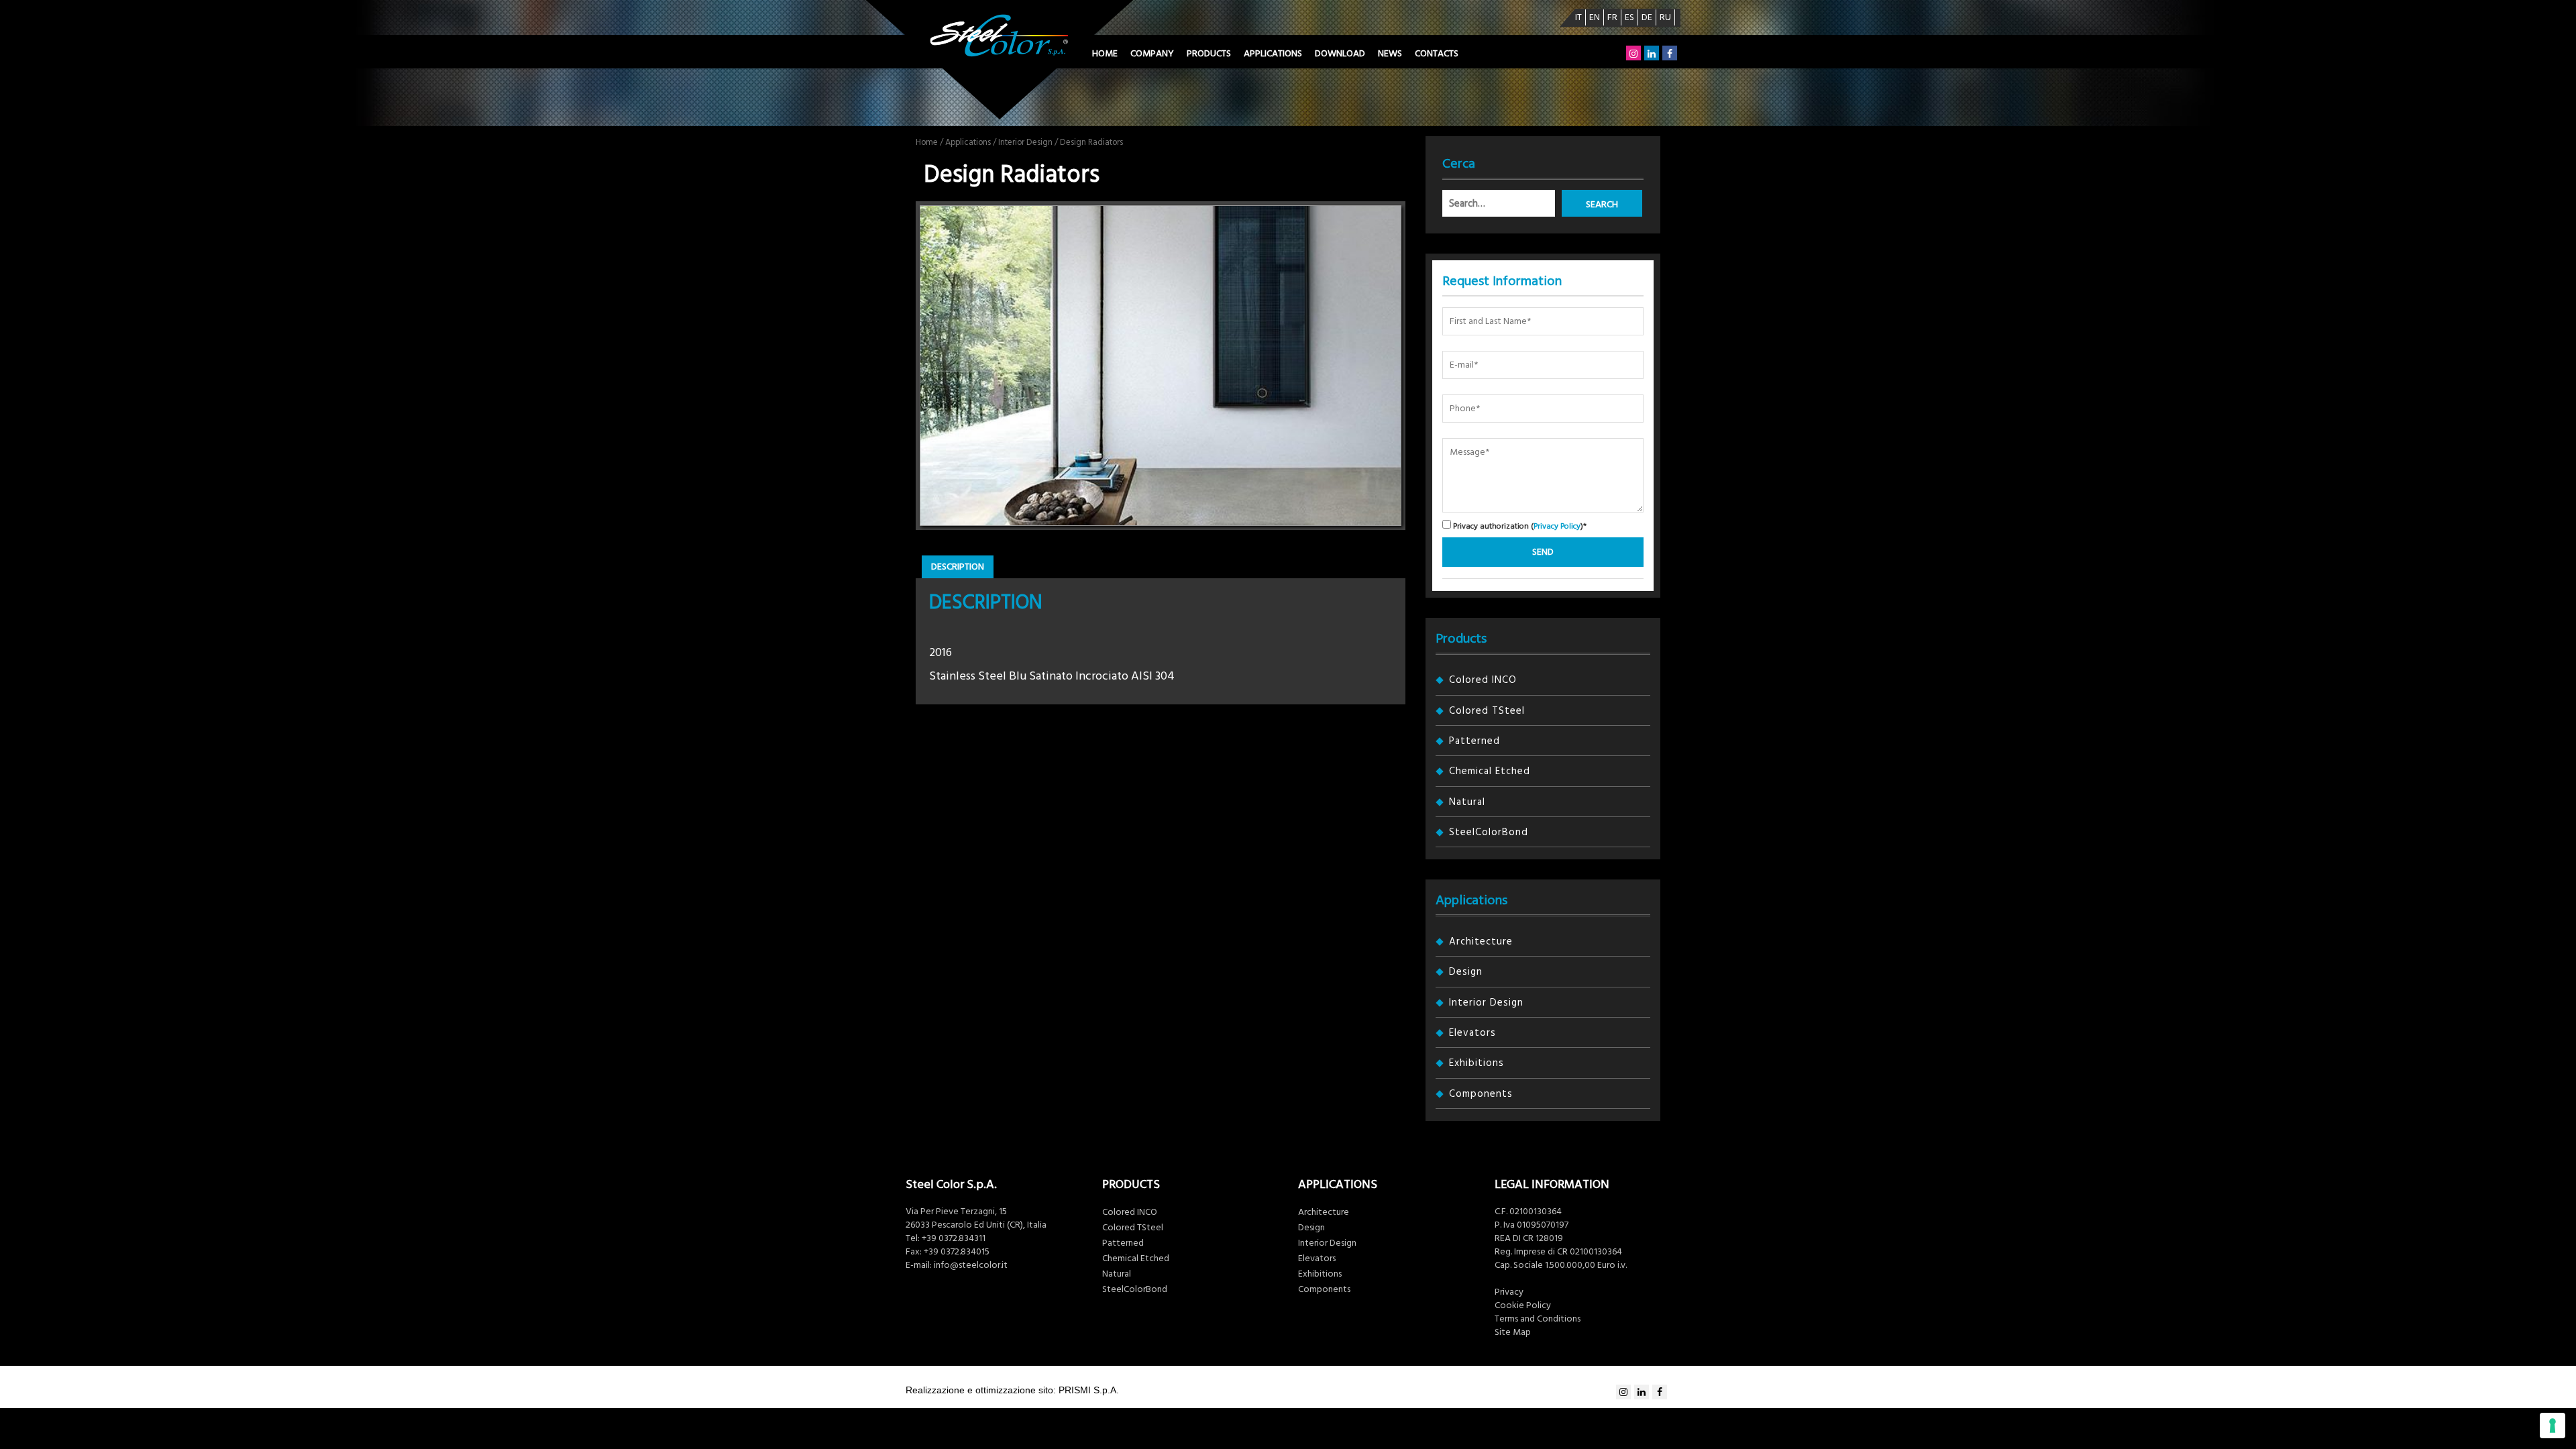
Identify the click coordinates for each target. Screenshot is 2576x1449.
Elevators (1472, 1033)
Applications (1273, 54)
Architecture (1481, 942)
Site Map (1513, 1332)
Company (1152, 54)
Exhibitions (1477, 1063)
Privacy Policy (1557, 526)
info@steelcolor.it (971, 1265)
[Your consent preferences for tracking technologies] (2553, 1426)
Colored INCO (1483, 680)
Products (1209, 54)
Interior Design (1025, 142)
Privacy (1509, 1292)
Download (1340, 54)
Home (1105, 54)
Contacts (1437, 54)
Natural (1467, 802)
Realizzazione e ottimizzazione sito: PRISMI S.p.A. (1012, 1390)
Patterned (1474, 741)
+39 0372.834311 (954, 1238)
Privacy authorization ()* (1519, 526)
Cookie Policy (1523, 1305)
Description (958, 567)
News (1390, 54)
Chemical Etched (1490, 771)
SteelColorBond (1489, 832)
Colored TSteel (1487, 711)
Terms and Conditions (1538, 1319)
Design (1466, 972)
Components (1481, 1094)
